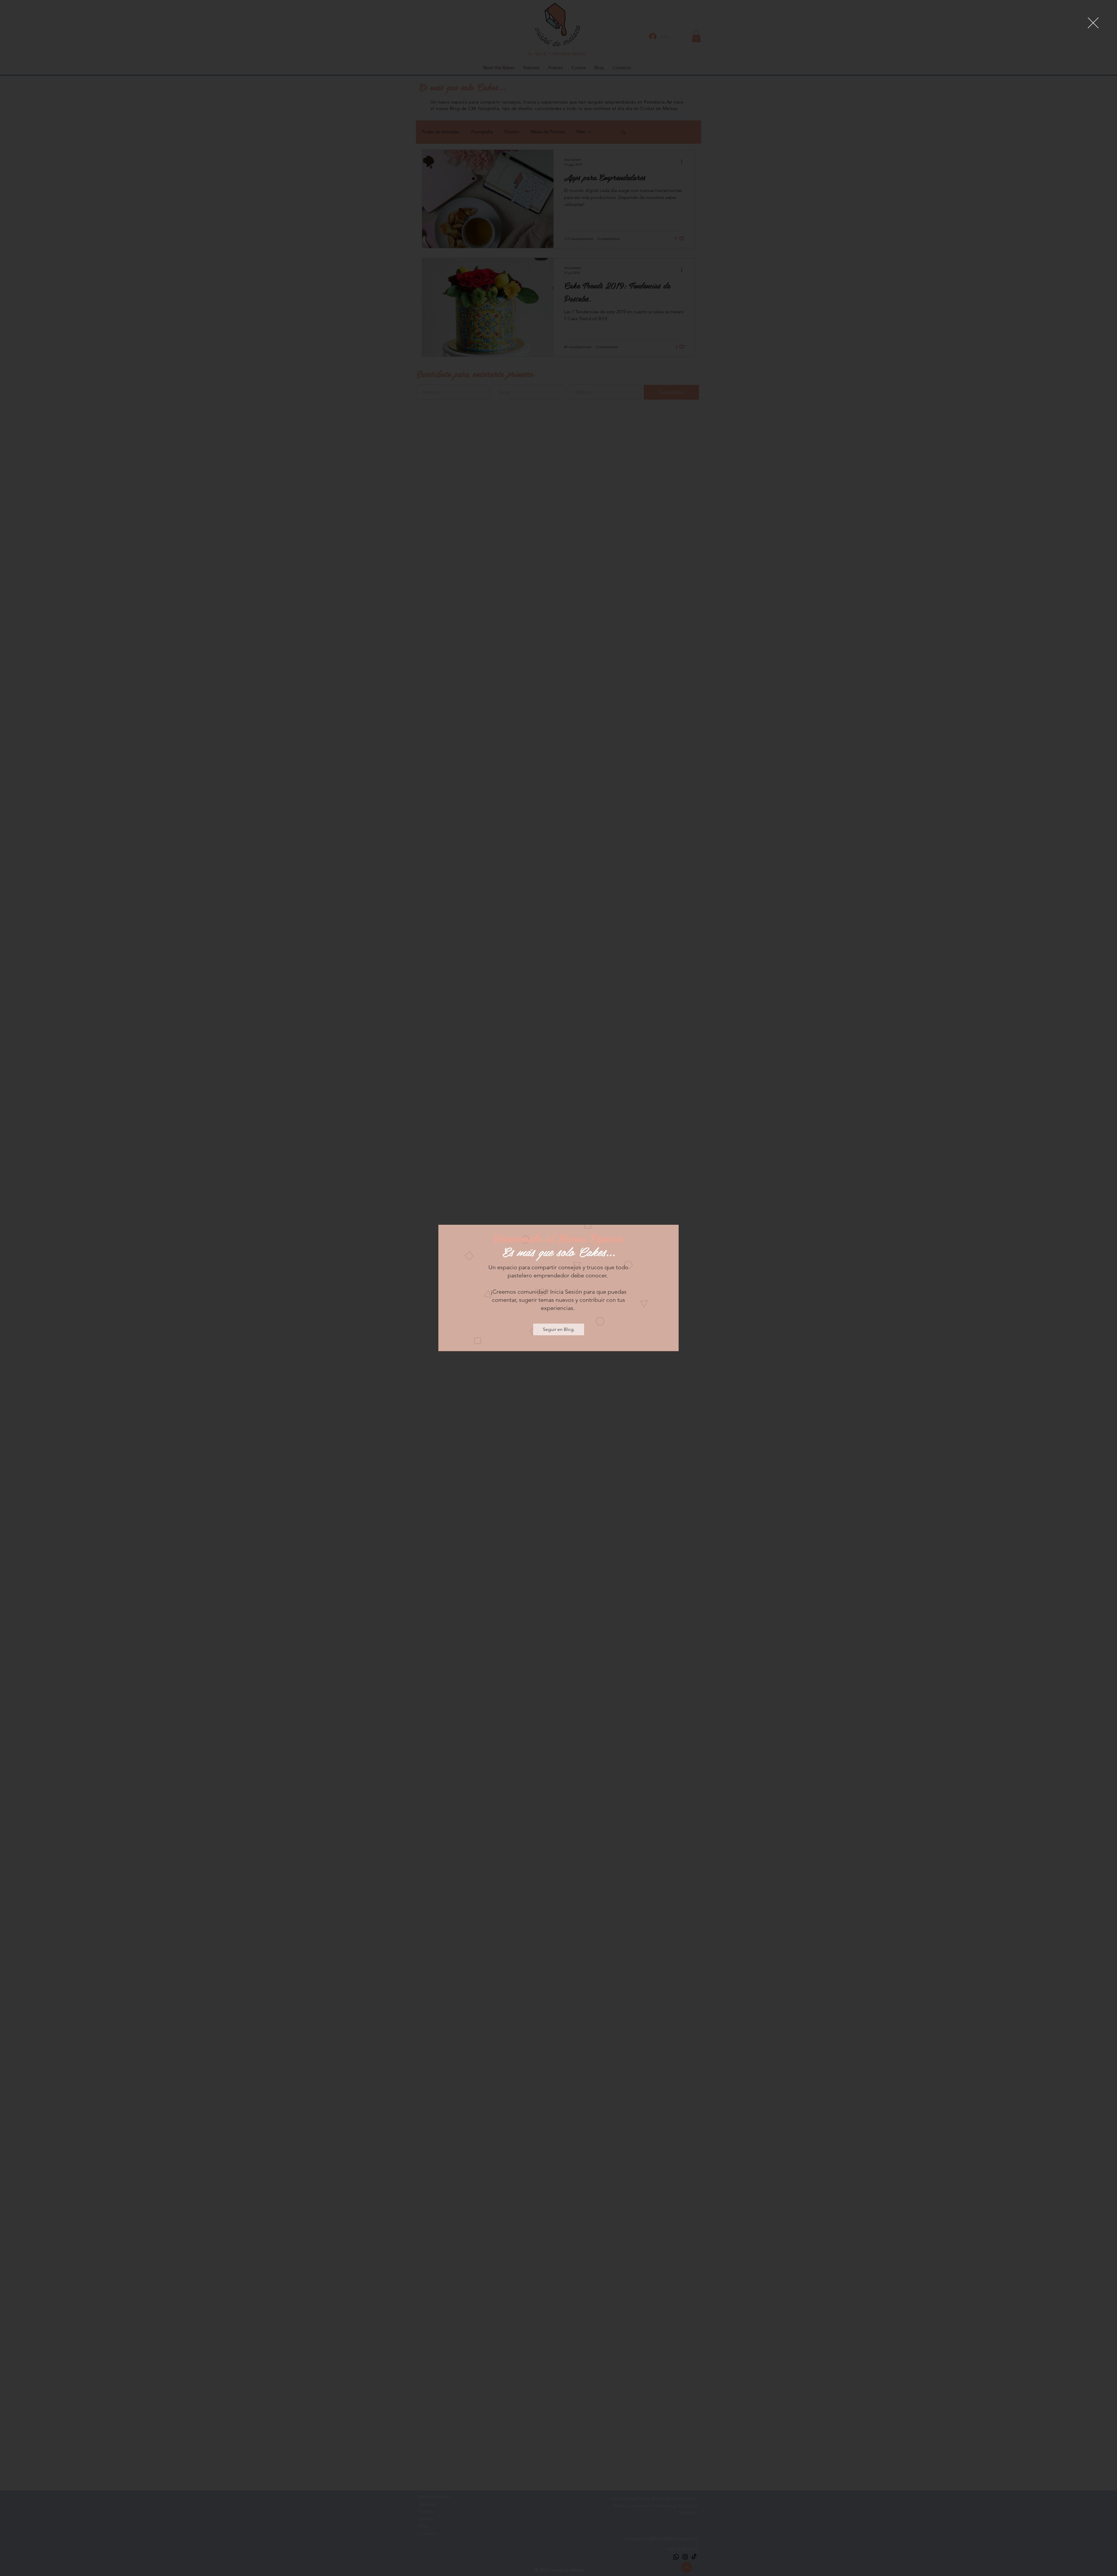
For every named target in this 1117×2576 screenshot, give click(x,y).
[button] (1093, 23)
